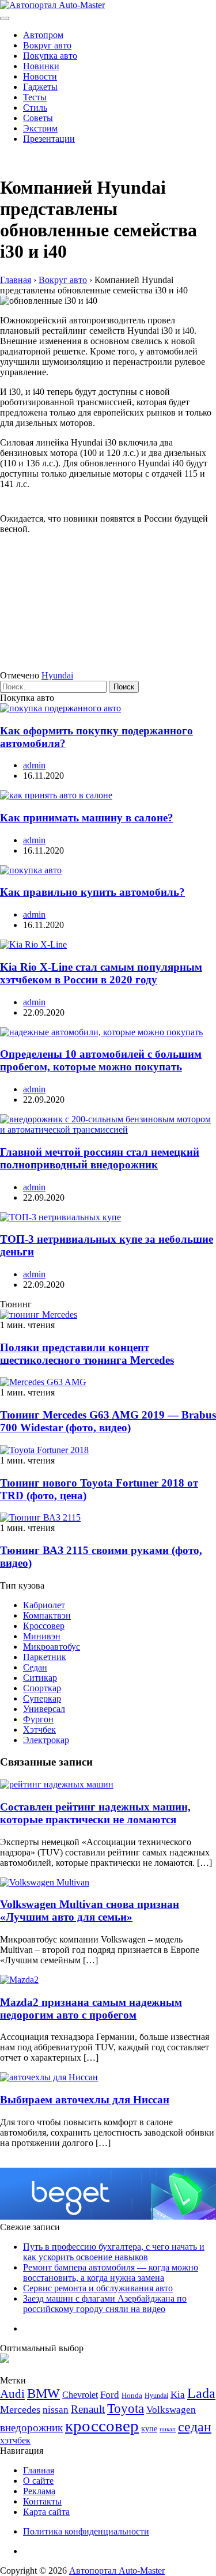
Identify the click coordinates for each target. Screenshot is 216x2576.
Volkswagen (171, 2410)
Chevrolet (80, 2395)
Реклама (39, 2491)
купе (149, 2428)
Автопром (43, 35)
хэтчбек (15, 2440)
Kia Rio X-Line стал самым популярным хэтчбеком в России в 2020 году (101, 973)
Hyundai (57, 675)
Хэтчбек (39, 1730)
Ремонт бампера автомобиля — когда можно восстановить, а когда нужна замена (111, 2273)
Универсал (44, 1709)
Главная (39, 2470)
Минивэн (42, 1636)
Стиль (35, 108)
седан (195, 2426)
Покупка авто (50, 56)
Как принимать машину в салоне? (87, 818)
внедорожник (31, 2428)
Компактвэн (47, 1615)
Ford (110, 2395)
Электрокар (46, 1740)
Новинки (41, 66)
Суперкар (42, 1698)
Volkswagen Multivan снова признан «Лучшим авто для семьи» (90, 1911)
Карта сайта (46, 2512)
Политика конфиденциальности (86, 2531)
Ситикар (40, 1678)
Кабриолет (44, 1605)
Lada (201, 2393)
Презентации (49, 139)
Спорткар (42, 1688)
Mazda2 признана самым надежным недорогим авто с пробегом (91, 2009)
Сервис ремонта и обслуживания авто (98, 2288)
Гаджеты (40, 87)
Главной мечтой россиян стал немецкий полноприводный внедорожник (100, 1158)
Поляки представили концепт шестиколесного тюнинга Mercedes (87, 1354)
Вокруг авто (47, 45)
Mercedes (20, 2409)
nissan (56, 2410)
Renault (88, 2409)
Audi (12, 2394)
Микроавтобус (52, 1647)
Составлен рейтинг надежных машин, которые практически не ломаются (95, 1813)
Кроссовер (44, 1626)
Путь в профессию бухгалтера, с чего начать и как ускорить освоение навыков (114, 2252)
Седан (35, 1667)
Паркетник (45, 1657)
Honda (132, 2395)
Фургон (38, 1719)
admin (34, 765)
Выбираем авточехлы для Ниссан (85, 2100)
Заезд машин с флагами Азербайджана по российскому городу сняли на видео (105, 2304)
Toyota (126, 2409)
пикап (168, 2429)
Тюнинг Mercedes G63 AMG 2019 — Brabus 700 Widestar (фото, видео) (108, 1421)
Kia (178, 2395)
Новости (40, 76)
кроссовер (102, 2426)
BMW (43, 2394)
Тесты (35, 97)
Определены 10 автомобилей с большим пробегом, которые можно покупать (101, 1060)
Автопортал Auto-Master (117, 2571)
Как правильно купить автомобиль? (92, 892)
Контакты (42, 2501)
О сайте (38, 2481)
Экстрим (40, 128)
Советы (38, 118)
